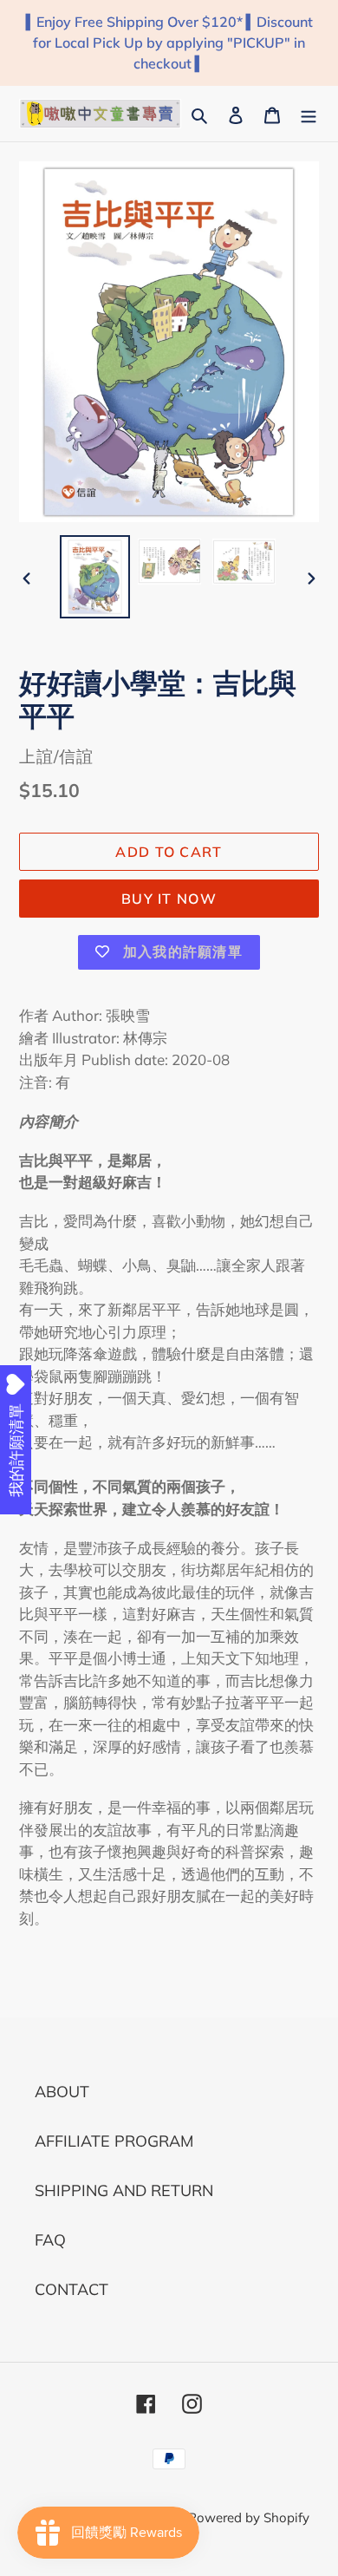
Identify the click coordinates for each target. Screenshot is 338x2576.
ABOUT (62, 2092)
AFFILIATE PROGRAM (114, 2141)
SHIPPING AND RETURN (124, 2190)
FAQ (50, 2240)
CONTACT (71, 2289)
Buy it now (169, 899)
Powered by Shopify (249, 2517)
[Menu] (309, 113)
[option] (95, 577)
